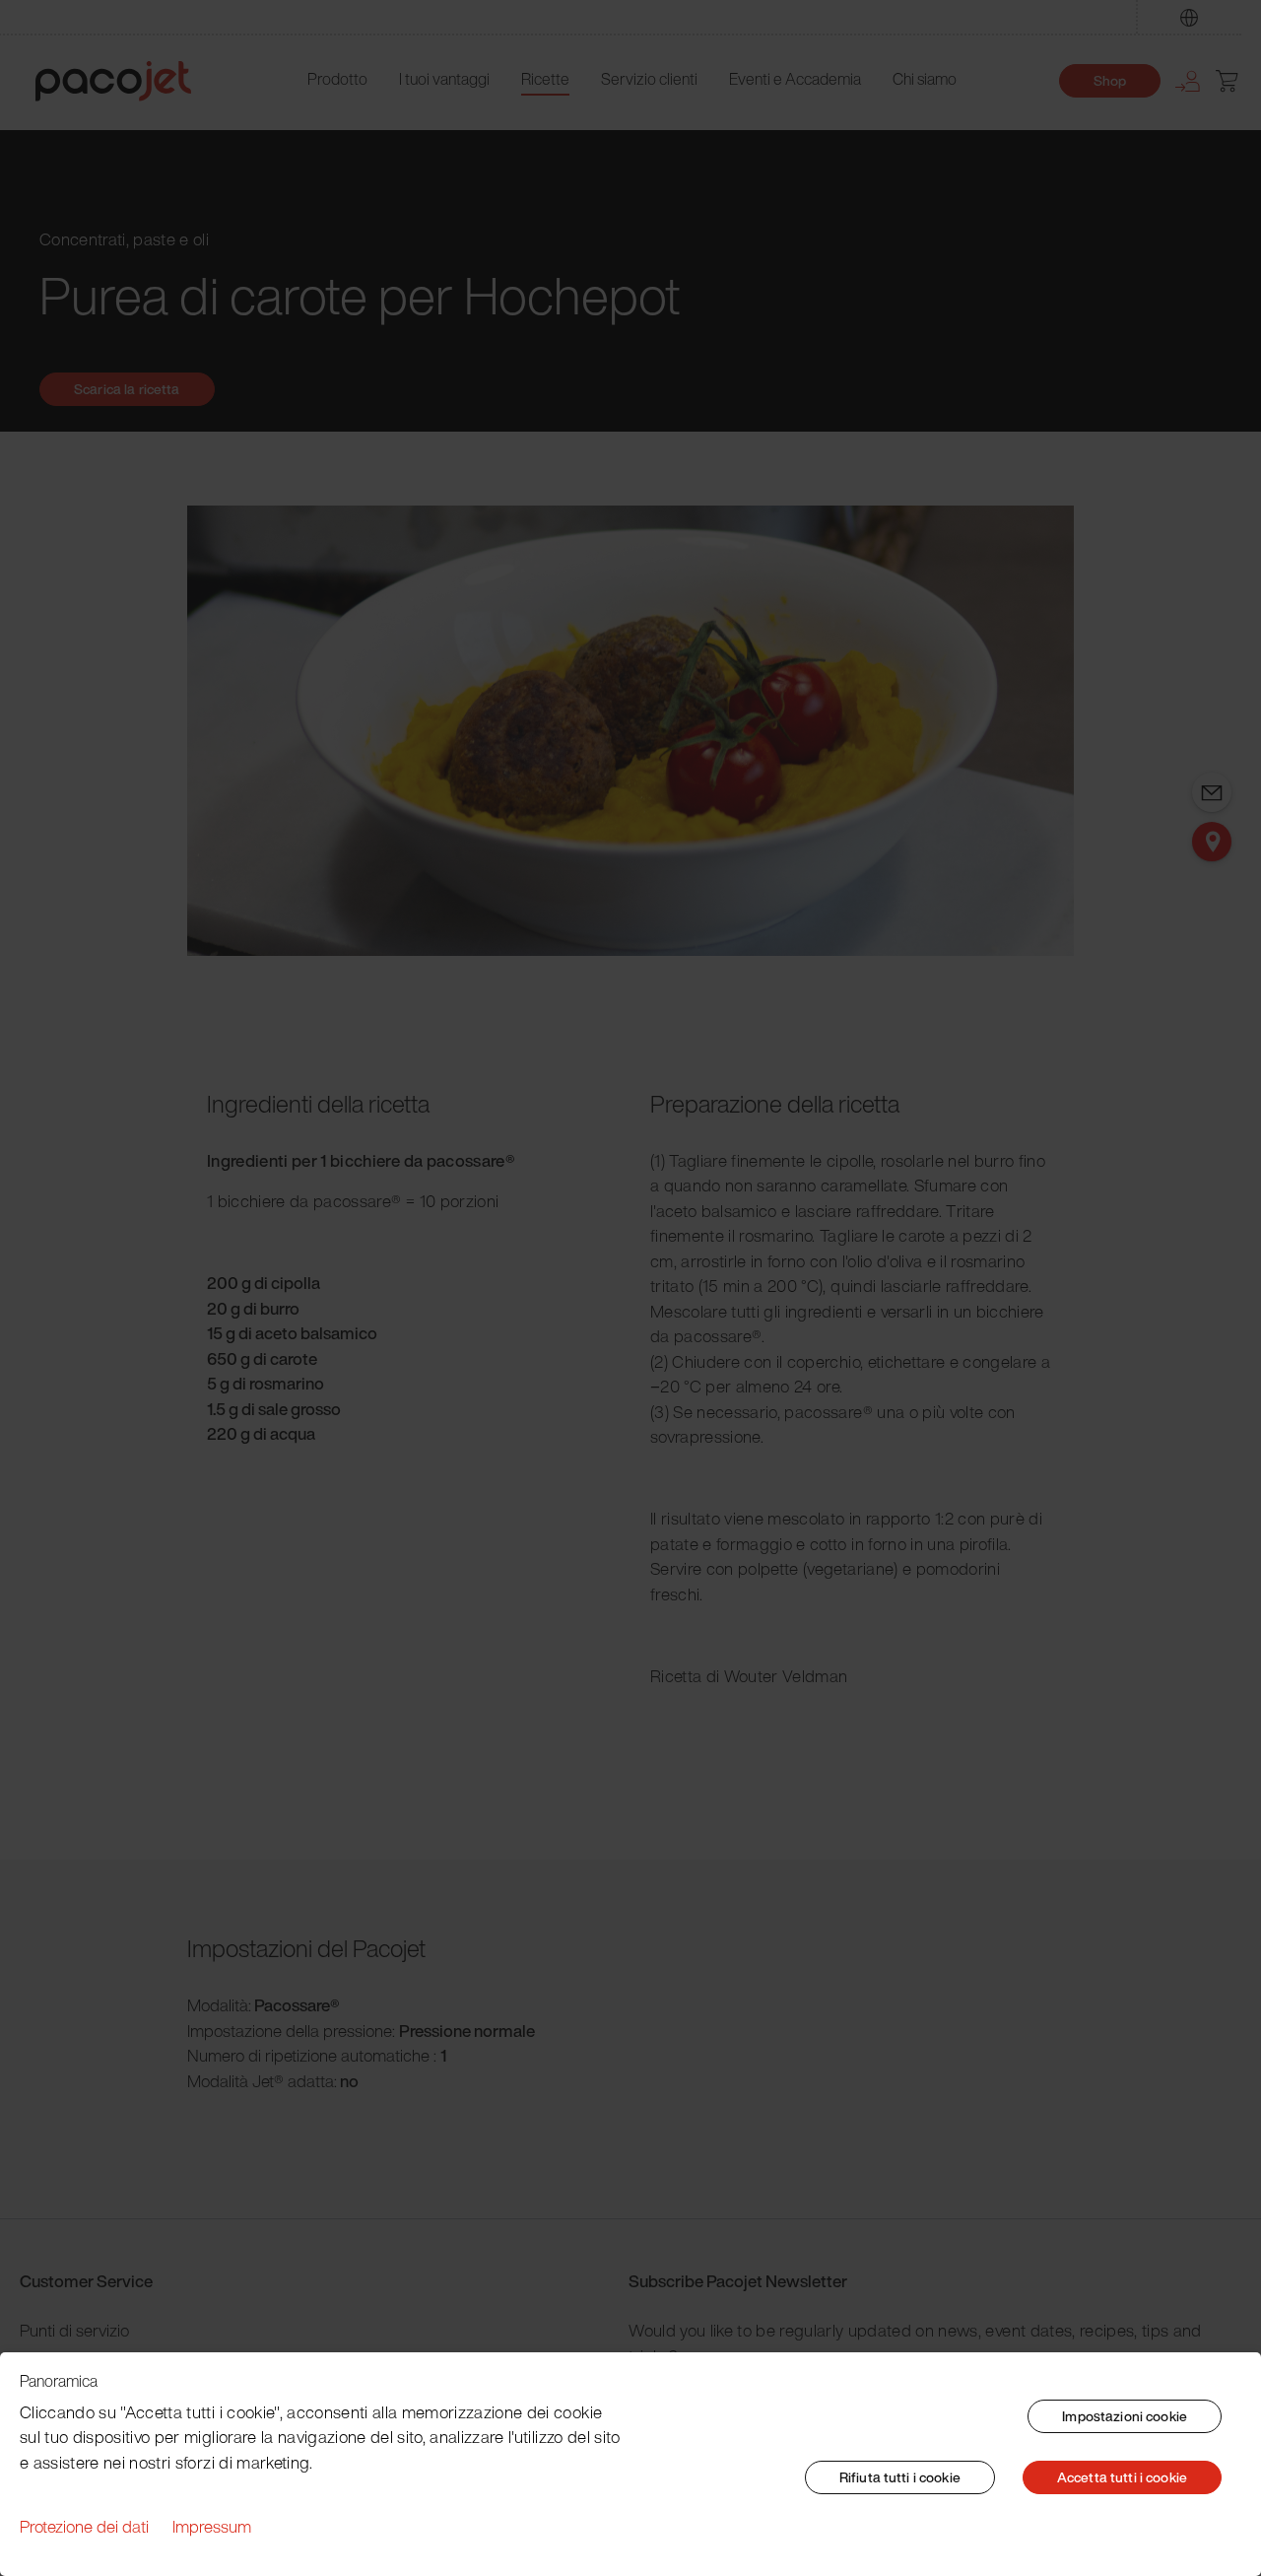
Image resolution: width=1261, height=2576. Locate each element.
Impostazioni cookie (1125, 2416)
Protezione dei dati (84, 2526)
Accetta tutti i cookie (1122, 2477)
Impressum (212, 2526)
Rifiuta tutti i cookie (900, 2477)
